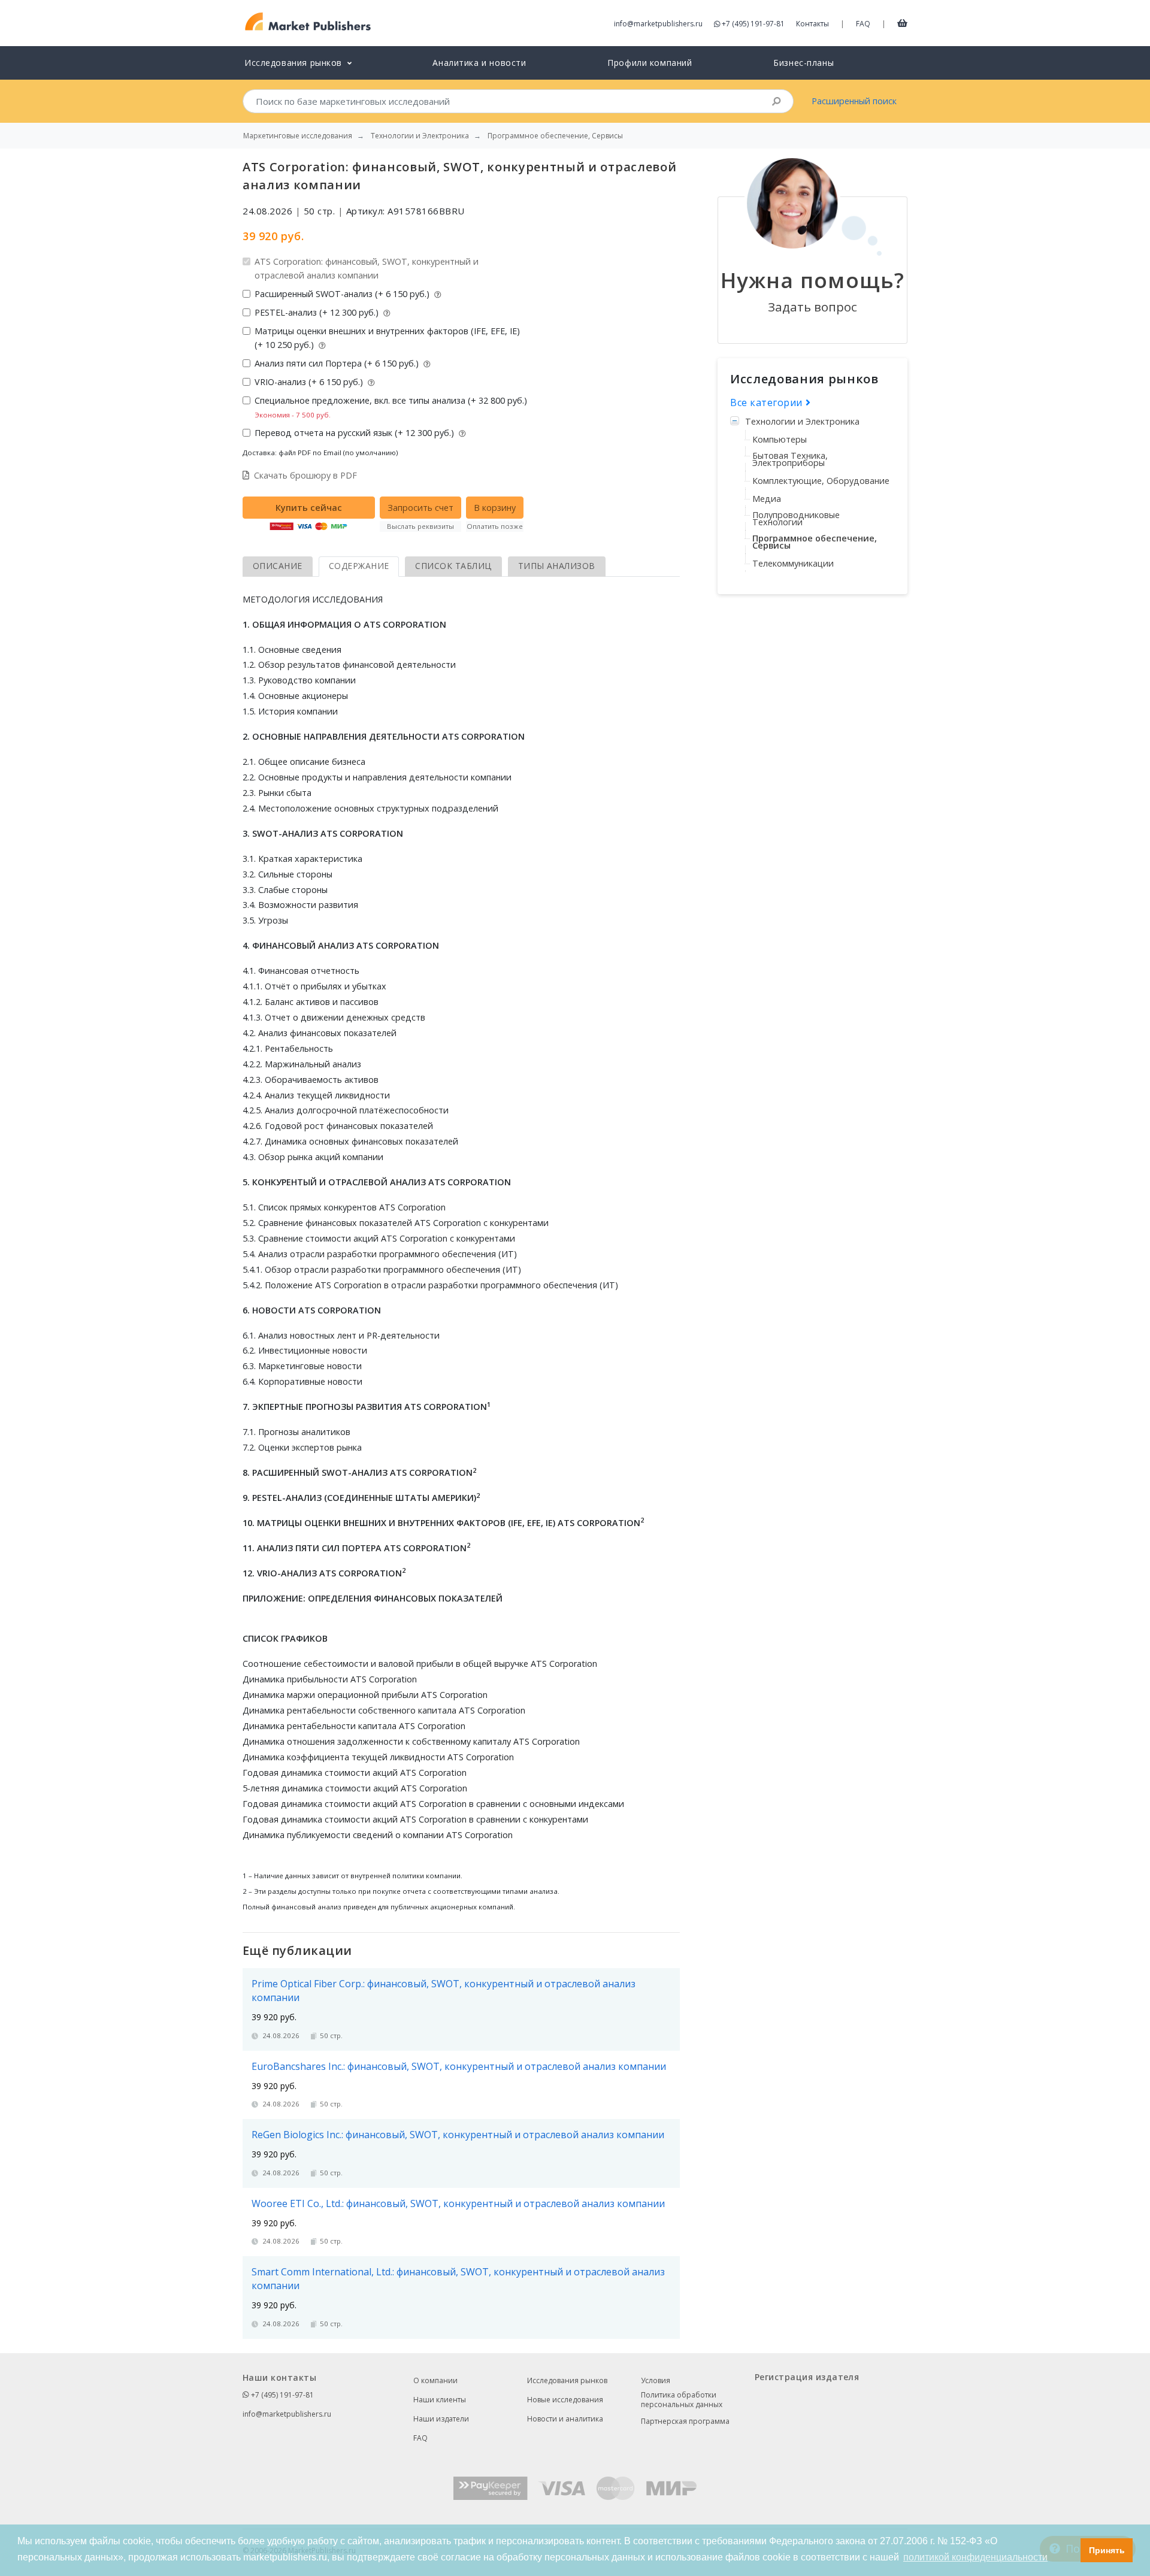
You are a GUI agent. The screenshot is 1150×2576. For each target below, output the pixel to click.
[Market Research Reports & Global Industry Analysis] (308, 22)
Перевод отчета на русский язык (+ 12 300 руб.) (355, 433)
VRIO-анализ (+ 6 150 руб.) (310, 382)
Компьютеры (780, 439)
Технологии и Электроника (802, 421)
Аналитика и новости (479, 63)
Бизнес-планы (804, 63)
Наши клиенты (440, 2400)
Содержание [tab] (359, 566)
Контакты (812, 24)
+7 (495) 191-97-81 (753, 24)
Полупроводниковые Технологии (796, 518)
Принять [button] (1107, 2550)
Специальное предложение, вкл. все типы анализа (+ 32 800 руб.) (391, 407)
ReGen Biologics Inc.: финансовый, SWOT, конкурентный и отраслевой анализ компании (458, 2135)
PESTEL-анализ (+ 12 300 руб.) (318, 312)
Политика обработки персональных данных (682, 2400)
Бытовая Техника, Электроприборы (790, 459)
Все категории (768, 402)
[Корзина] (902, 23)
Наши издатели (441, 2419)
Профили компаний (650, 63)
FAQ (863, 24)
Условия (656, 2380)
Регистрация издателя (807, 2377)
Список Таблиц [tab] (453, 566)
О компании (435, 2380)
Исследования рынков (567, 2380)
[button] (1068, 2550)
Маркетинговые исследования (298, 136)
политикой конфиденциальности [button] (975, 2557)
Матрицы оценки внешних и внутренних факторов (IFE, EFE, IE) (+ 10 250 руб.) (387, 338)
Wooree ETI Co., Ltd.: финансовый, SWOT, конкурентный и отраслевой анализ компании (458, 2203)
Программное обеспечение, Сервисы (815, 542)
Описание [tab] (278, 566)
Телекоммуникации (793, 563)
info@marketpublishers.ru (658, 24)
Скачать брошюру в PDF (305, 475)
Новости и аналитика (565, 2419)
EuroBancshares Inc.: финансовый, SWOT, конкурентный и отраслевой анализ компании (459, 2066)
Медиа (767, 499)
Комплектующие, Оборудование (821, 481)
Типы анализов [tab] (557, 566)
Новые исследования (565, 2400)
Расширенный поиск (854, 101)
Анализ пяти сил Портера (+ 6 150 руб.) (338, 363)
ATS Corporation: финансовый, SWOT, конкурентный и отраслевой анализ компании (367, 268)
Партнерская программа (685, 2421)
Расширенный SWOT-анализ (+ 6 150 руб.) (343, 294)
